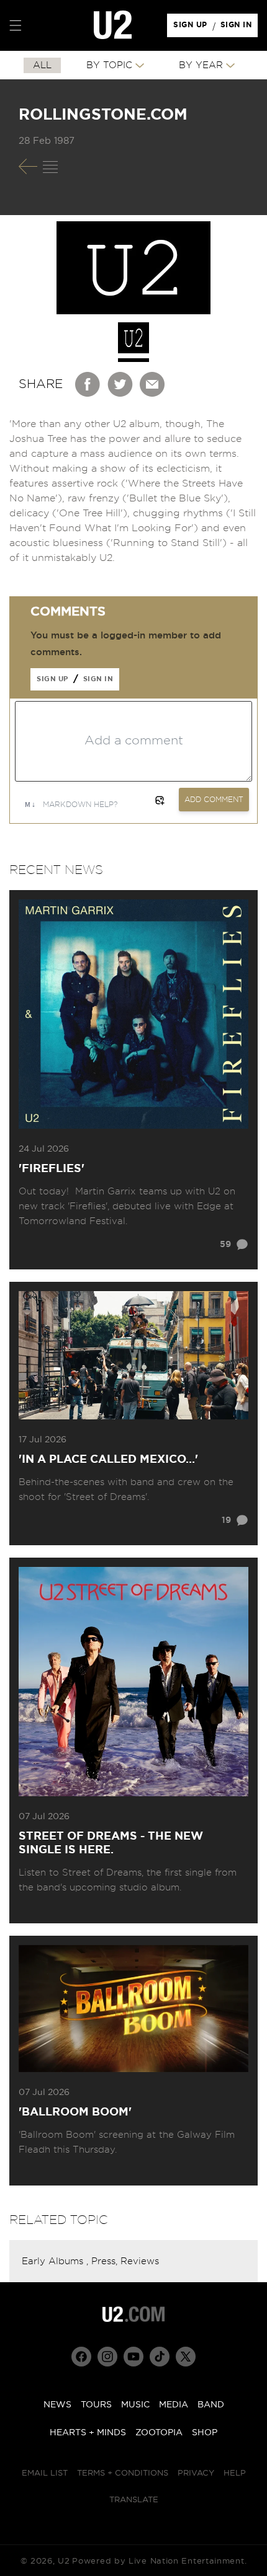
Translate (134, 2500)
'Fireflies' (52, 1169)
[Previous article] (28, 166)
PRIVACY (196, 2473)
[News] (50, 167)
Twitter (120, 384)
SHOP (205, 2433)
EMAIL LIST (45, 2473)
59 (225, 1245)
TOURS (96, 2405)
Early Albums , (57, 2261)
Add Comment (214, 800)
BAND (211, 2405)
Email (153, 384)
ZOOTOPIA (159, 2433)
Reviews (140, 2261)
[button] (16, 25)
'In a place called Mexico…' (108, 1460)
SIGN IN (239, 28)
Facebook (88, 384)
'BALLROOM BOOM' (75, 2112)
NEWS (57, 2405)
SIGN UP (192, 28)
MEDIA (174, 2405)
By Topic (109, 65)
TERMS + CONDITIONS (123, 2473)
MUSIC (135, 2405)
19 (226, 1520)
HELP (235, 2473)
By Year (201, 65)
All (42, 65)
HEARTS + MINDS (88, 2433)
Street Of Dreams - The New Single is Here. (111, 1843)
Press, (106, 2261)
